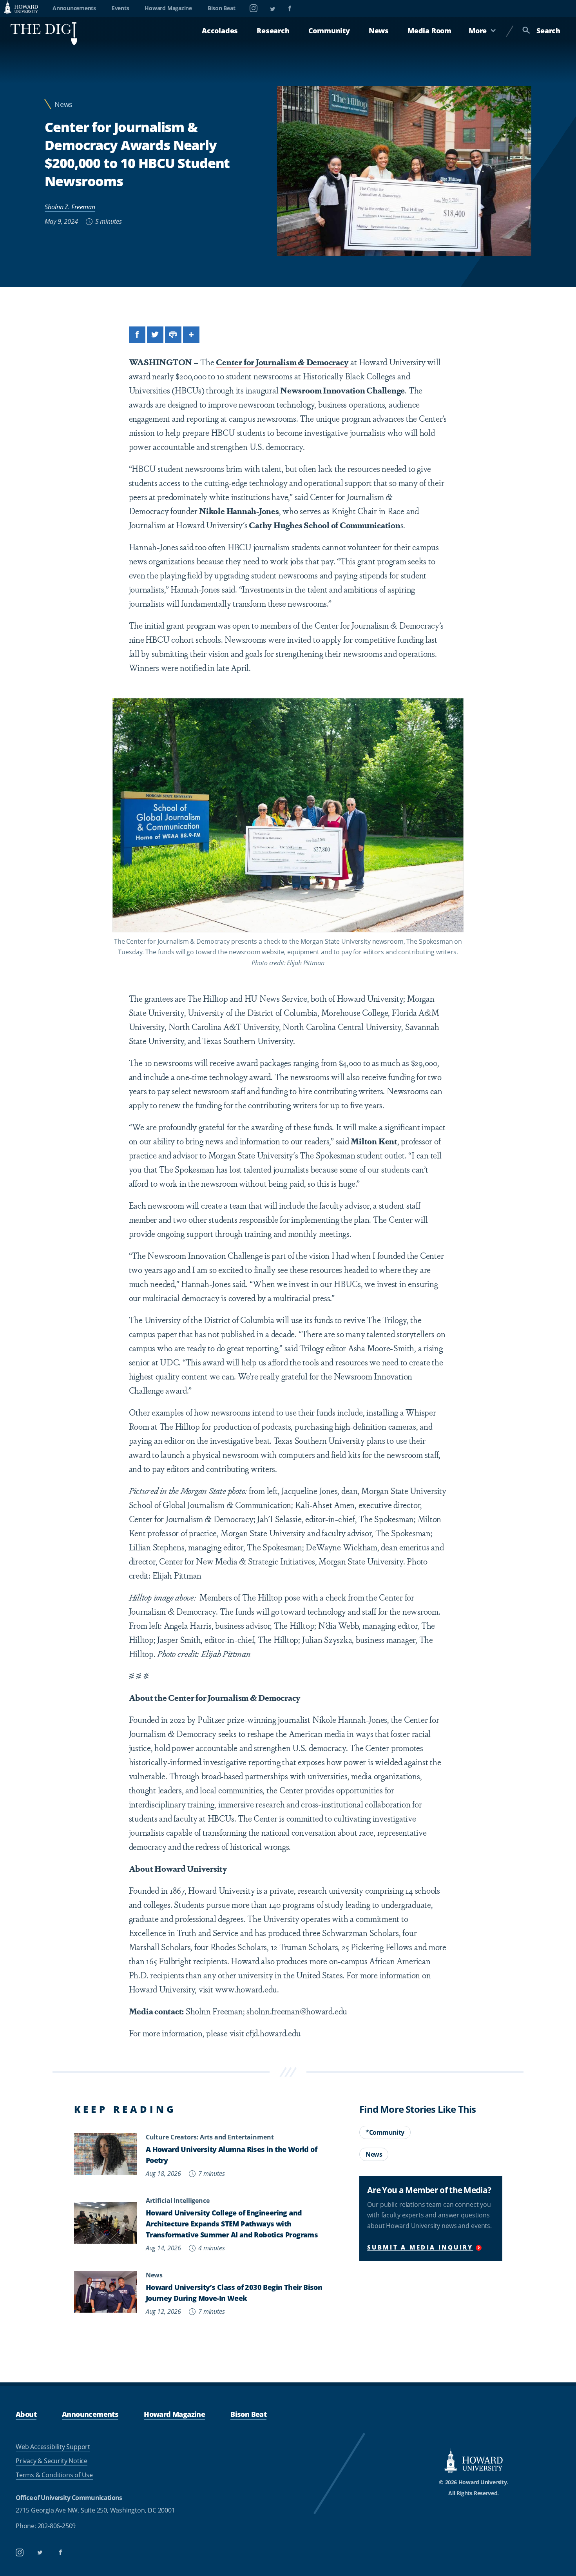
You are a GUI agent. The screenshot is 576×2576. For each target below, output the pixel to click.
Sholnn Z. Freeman (70, 207)
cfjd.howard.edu (273, 2033)
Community (329, 31)
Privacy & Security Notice (52, 2461)
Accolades (220, 31)
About (26, 2414)
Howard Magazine (168, 8)
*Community (385, 2132)
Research (273, 31)
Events (120, 8)
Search (548, 31)
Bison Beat (222, 8)
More (478, 31)
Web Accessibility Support (53, 2447)
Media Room (429, 31)
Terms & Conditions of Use (54, 2475)
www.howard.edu (246, 1989)
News (379, 31)
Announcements (74, 8)
